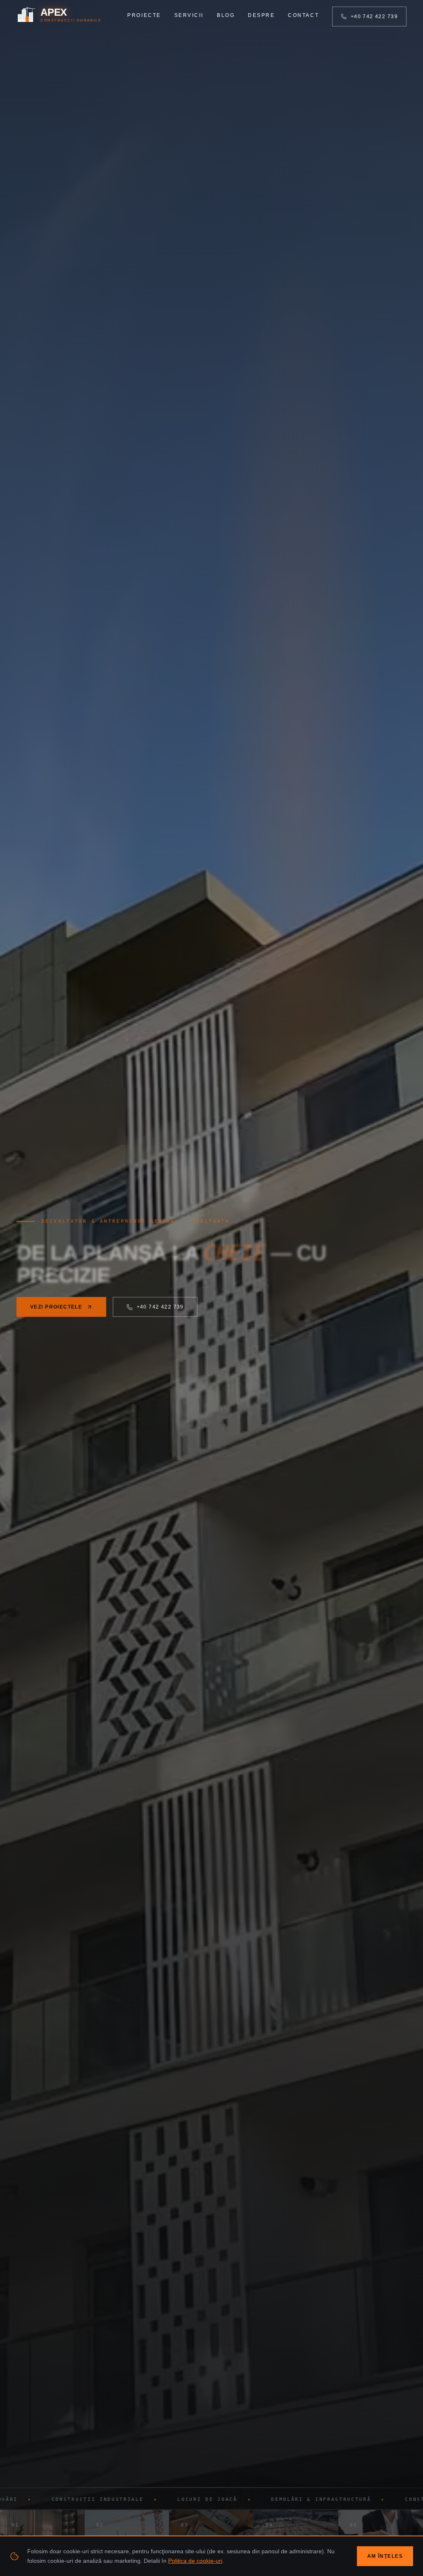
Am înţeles (385, 2556)
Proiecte (144, 15)
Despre (261, 15)
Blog (226, 15)
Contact (303, 15)
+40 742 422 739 (374, 17)
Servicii (189, 15)
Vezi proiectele (56, 1307)
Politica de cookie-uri (195, 2561)
